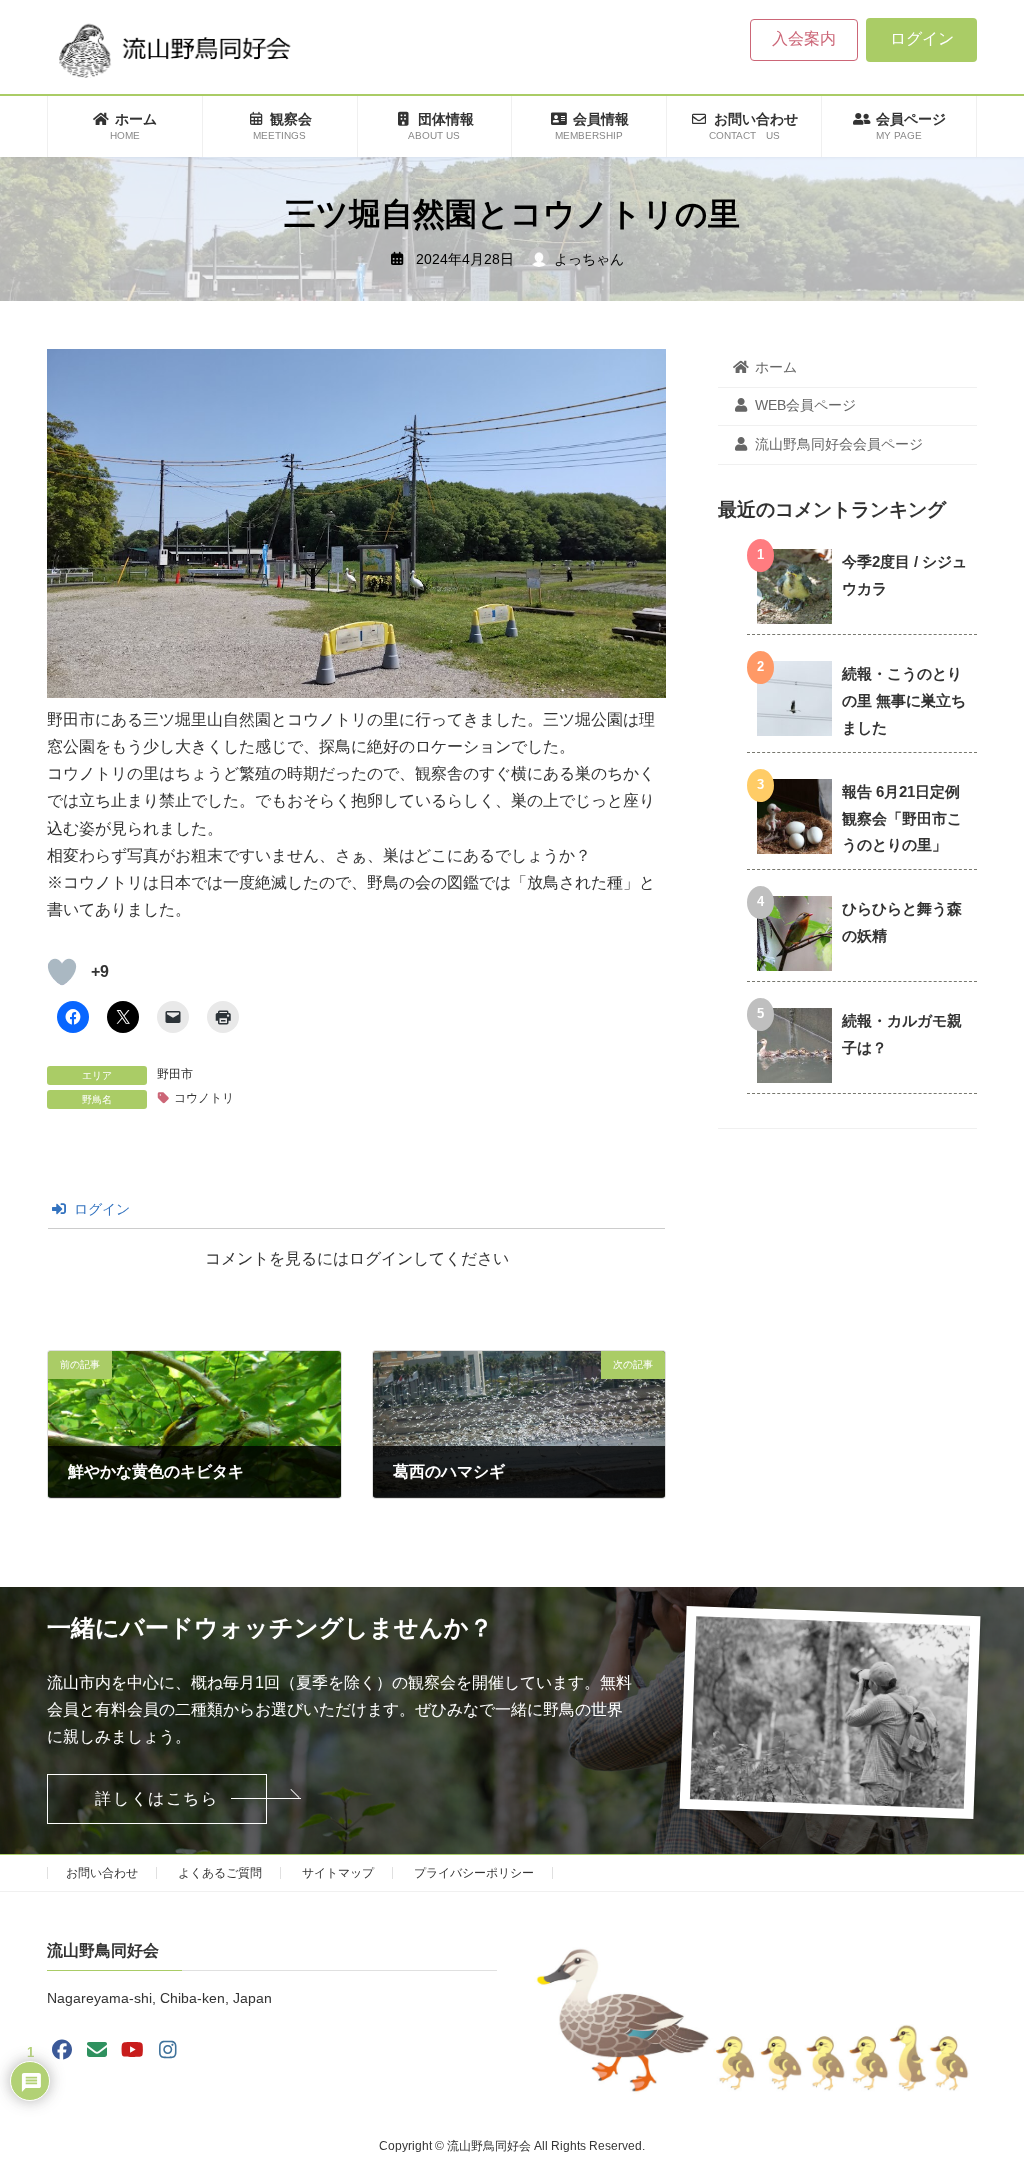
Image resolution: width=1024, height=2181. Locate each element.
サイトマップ (338, 1873)
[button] (157, 1799)
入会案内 (804, 38)
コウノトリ (204, 1098)
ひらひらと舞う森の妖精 (902, 922)
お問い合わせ (102, 1873)
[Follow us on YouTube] (133, 2050)
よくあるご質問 (220, 1873)
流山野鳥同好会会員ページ (839, 444)
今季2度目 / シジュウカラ (904, 575)
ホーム (776, 367)
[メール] (97, 2050)
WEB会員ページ (805, 406)
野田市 (175, 1074)
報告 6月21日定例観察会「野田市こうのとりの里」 (902, 818)
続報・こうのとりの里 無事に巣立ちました (904, 700)
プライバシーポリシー (474, 1873)
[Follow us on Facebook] (62, 2050)
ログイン (922, 38)
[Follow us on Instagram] (168, 2050)
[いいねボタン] (62, 972)
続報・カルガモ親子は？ (902, 1034)
